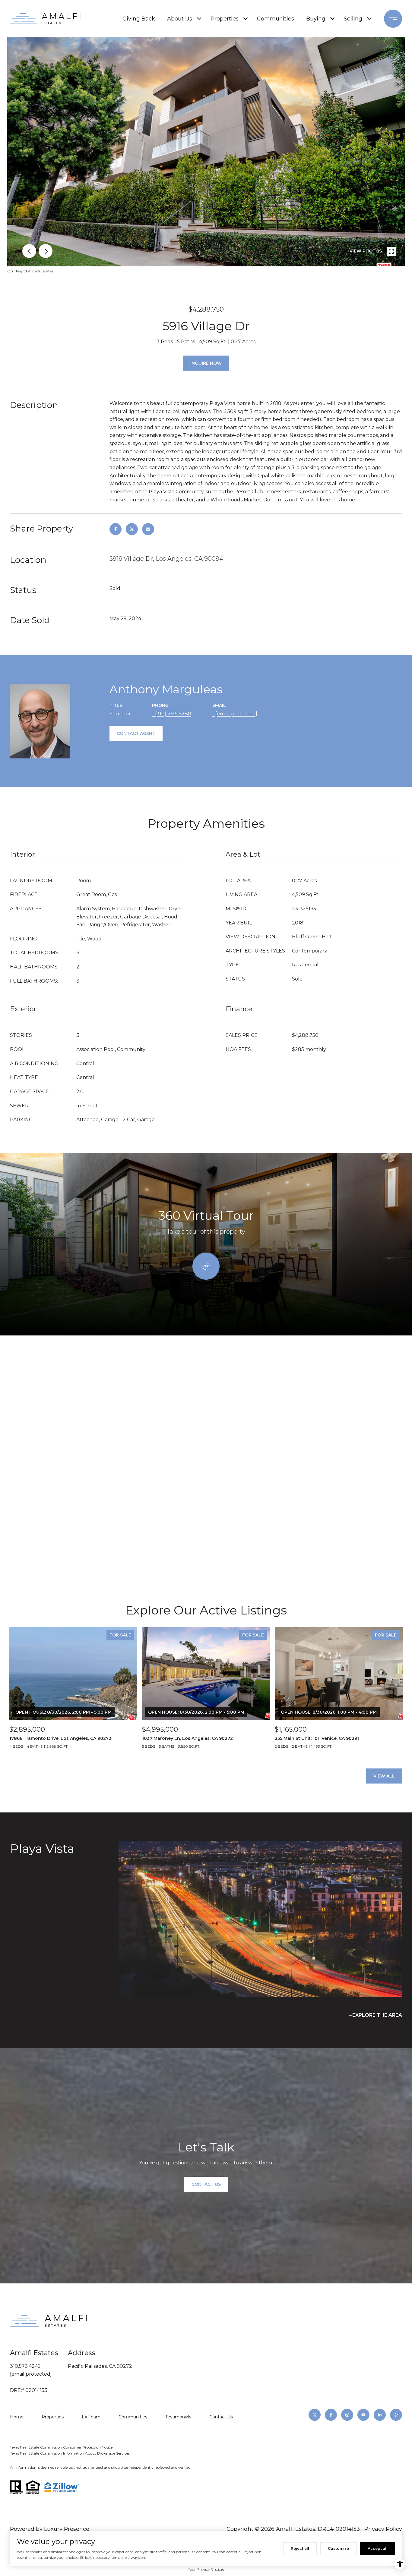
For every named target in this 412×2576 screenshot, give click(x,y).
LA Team (91, 2417)
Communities (276, 19)
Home (17, 2417)
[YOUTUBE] (363, 2415)
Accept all (378, 2548)
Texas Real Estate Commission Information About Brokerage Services (70, 2453)
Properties (225, 19)
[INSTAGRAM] (347, 2415)
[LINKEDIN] (380, 2415)
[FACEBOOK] (331, 2415)
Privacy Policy (383, 2529)
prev (29, 251)
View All (384, 1776)
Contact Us (221, 2417)
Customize (338, 2548)
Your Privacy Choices (206, 2569)
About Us (180, 19)
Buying (316, 19)
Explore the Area (377, 2015)
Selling (353, 19)
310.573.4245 (25, 2366)
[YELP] (396, 2415)
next (46, 251)
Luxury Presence (67, 2529)
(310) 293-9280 (173, 714)
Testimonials (178, 2417)
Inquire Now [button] (206, 363)
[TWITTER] (315, 2415)
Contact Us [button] (206, 2184)
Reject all (300, 2548)
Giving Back (139, 19)
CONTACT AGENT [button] (136, 733)
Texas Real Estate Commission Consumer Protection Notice (61, 2447)
